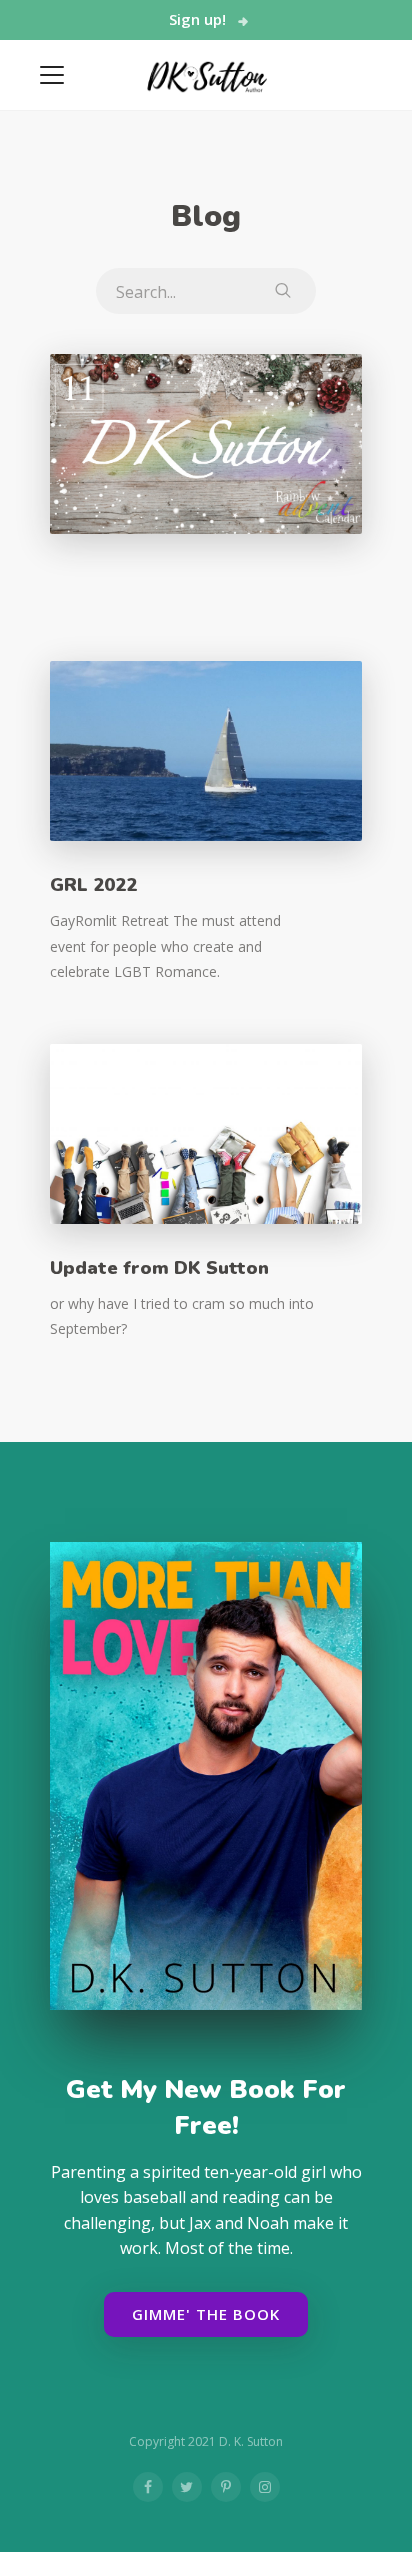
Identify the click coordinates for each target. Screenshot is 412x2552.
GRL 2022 (93, 885)
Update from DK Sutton (159, 1268)
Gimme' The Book (206, 2314)
